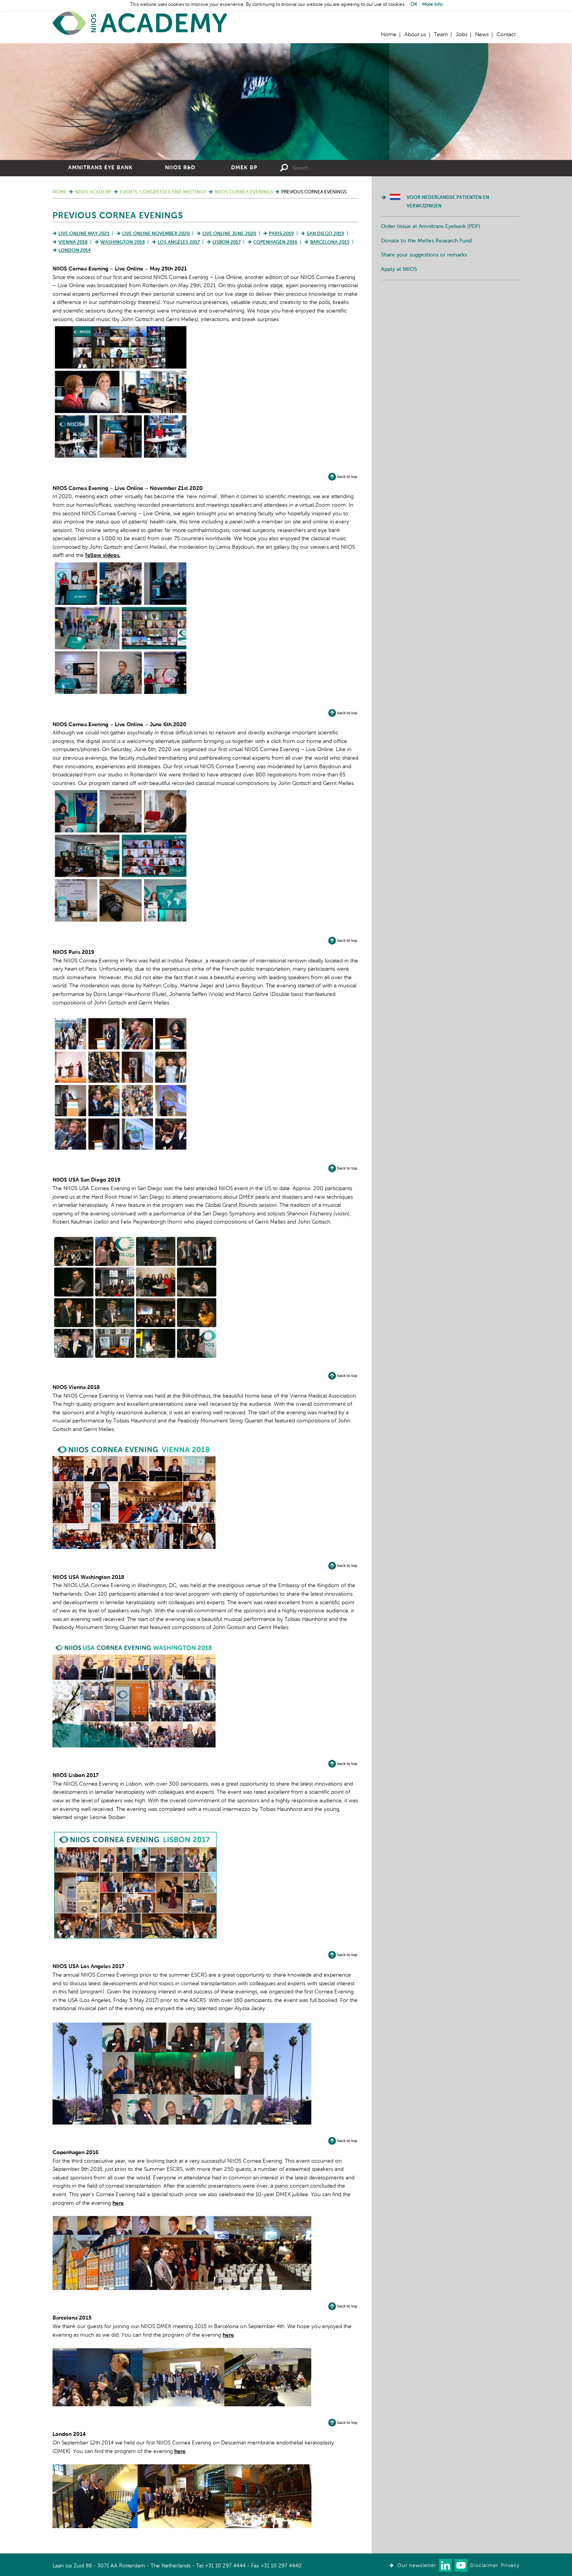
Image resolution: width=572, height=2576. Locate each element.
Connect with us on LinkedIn (445, 2565)
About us (415, 35)
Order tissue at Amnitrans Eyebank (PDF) (431, 227)
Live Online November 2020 (156, 234)
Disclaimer (484, 2566)
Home (140, 24)
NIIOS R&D (180, 168)
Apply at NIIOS (399, 269)
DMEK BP (244, 168)
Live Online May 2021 (84, 234)
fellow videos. (103, 555)
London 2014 (75, 251)
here (118, 2203)
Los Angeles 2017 (179, 242)
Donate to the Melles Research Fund (426, 241)
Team (441, 35)
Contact (506, 35)
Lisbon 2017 (226, 242)
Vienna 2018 (73, 242)
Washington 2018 (123, 242)
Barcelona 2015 (330, 242)
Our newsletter (417, 2566)
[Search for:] (349, 168)
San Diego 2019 (325, 234)
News (482, 35)
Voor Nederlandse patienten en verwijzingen (448, 202)
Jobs (461, 35)
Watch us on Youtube (461, 2565)
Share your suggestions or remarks (424, 255)
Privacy (510, 2566)
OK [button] (414, 5)
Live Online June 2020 (229, 234)
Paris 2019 (281, 234)
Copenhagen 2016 (275, 242)
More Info (432, 5)
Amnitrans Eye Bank (100, 168)
